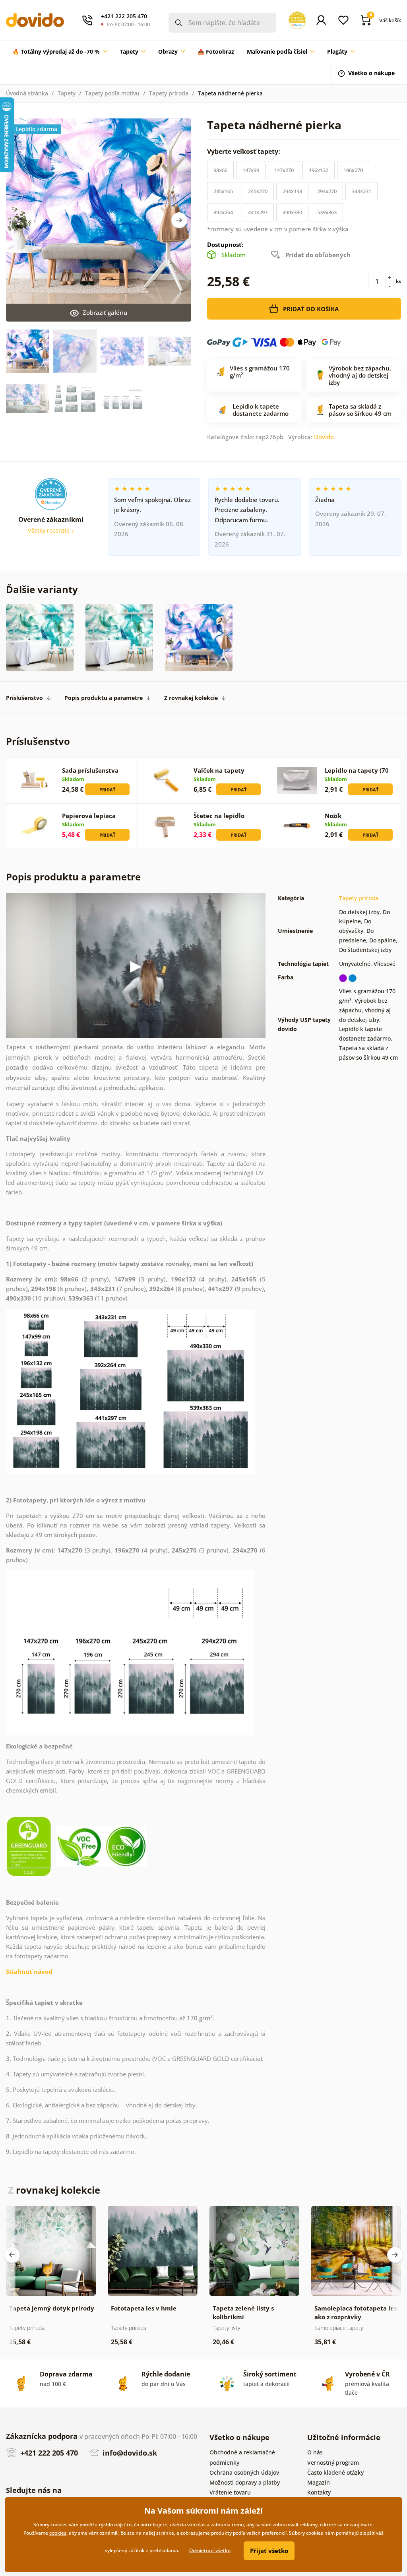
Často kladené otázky (335, 2472)
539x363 (327, 212)
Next (179, 220)
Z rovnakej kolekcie (191, 698)
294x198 (292, 191)
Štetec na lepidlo (219, 816)
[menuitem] (60, 52)
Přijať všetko (269, 2551)
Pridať (107, 790)
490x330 (292, 212)
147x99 (251, 170)
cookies (58, 2533)
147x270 (284, 170)
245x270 (258, 191)
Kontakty (319, 2492)
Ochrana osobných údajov (244, 2472)
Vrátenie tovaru (230, 2492)
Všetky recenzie (49, 530)
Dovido (324, 437)
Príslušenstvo (24, 698)
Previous (12, 2255)
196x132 (319, 170)
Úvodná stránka (27, 93)
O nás (315, 2452)
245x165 (223, 191)
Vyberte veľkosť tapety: (244, 151)
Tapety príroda (169, 93)
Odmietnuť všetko (210, 2550)
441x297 (258, 212)
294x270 (327, 191)
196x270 (353, 170)
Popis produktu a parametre (104, 698)
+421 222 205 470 (48, 2453)
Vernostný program (333, 2463)
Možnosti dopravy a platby (245, 2482)
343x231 (361, 191)
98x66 (220, 170)
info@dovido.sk (129, 2453)
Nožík (333, 816)
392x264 (223, 212)
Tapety (67, 93)
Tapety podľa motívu (112, 93)
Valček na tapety (219, 770)
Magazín (319, 2482)
